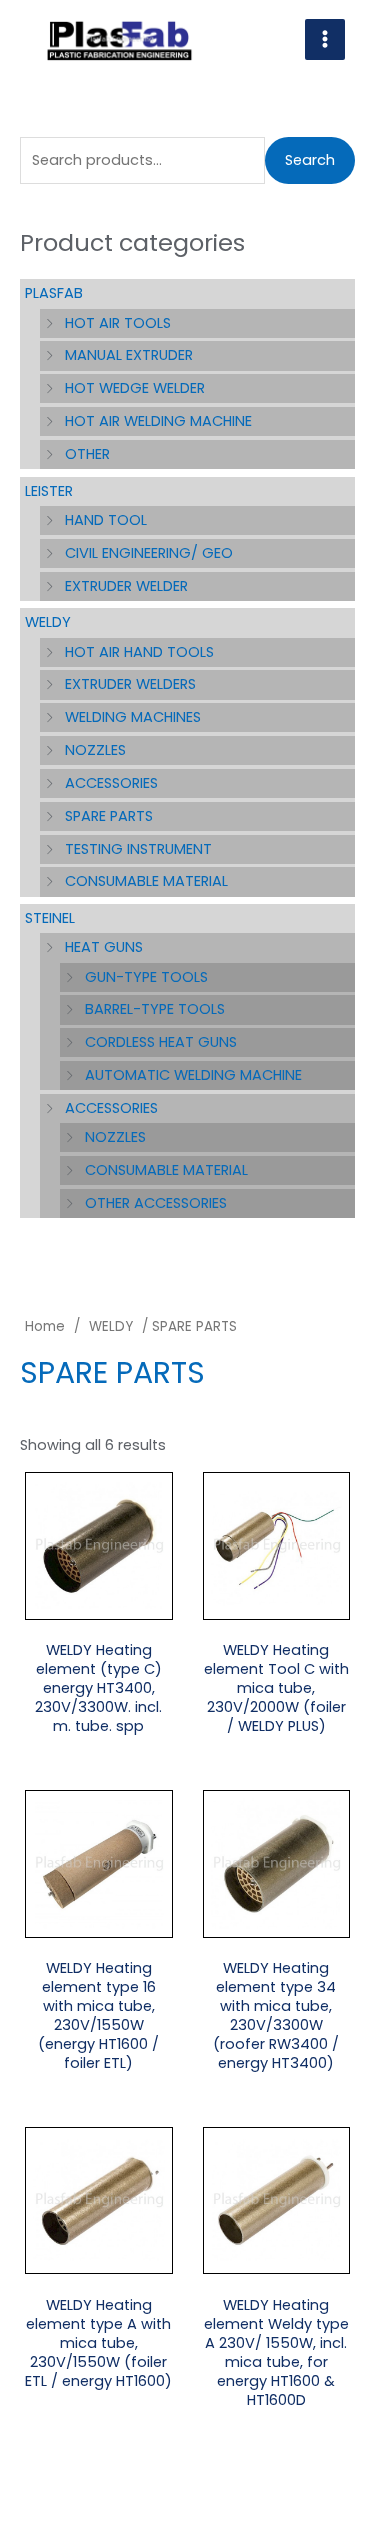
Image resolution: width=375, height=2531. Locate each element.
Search (310, 160)
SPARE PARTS (109, 816)
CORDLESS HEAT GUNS (161, 1042)
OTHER (87, 454)
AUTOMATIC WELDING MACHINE (193, 1075)
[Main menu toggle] (325, 39)
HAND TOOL (106, 520)
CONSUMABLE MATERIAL (146, 881)
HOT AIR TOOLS (118, 323)
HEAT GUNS (104, 947)
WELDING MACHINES (133, 717)
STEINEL (50, 918)
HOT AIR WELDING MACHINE (158, 421)
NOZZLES (95, 750)
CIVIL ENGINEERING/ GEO (149, 553)
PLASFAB (54, 293)
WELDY (48, 622)
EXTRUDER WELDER (126, 586)
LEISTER (49, 491)
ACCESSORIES (111, 783)
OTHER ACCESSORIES (156, 1203)
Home (45, 1326)
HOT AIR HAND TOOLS (139, 652)
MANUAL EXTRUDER (129, 355)
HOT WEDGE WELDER (135, 388)
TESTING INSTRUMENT (138, 849)
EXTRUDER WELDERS (130, 684)
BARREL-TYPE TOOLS (155, 1009)
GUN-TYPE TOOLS (146, 977)
